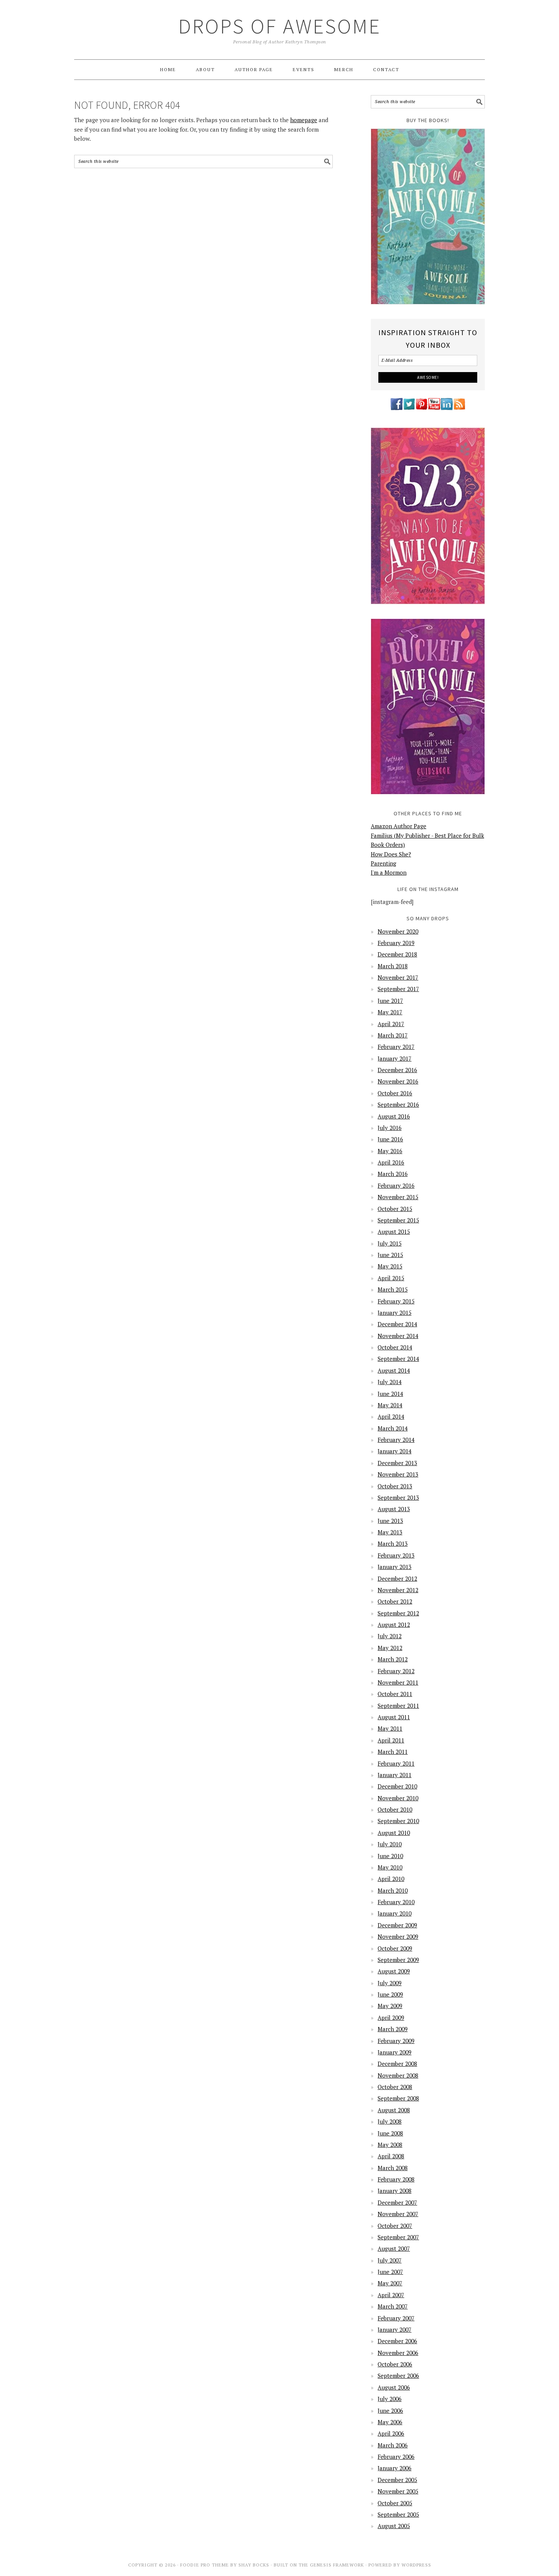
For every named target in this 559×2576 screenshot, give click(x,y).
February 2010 (396, 1902)
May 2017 (390, 1012)
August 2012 (394, 1625)
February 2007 (396, 2318)
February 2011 (396, 1763)
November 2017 (398, 977)
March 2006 (393, 2445)
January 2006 (395, 2468)
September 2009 (398, 1960)
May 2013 (390, 1532)
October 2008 (395, 2087)
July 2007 (390, 2260)
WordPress (416, 2565)
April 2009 (391, 2018)
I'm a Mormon (389, 872)
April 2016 (391, 1162)
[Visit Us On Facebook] (396, 409)
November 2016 (398, 1081)
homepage (304, 120)
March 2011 (393, 1752)
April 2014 (391, 1416)
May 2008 (390, 2145)
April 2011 (391, 1740)
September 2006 (398, 2376)
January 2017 (395, 1058)
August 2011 (394, 1717)
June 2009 (390, 1994)
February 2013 (396, 1555)
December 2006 (397, 2341)
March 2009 (393, 2029)
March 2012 (393, 1659)
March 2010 (393, 1890)
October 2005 (395, 2503)
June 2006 (390, 2411)
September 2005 (398, 2514)
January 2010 (395, 1913)
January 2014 (395, 1451)
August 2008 (394, 2110)
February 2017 (396, 1047)
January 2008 (395, 2191)
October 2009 (395, 1948)
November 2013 (398, 1474)
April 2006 (391, 2433)
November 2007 (398, 2214)
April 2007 (391, 2295)
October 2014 (395, 1347)
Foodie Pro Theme (205, 2565)
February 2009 (396, 2041)
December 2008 (397, 2064)
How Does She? (391, 854)
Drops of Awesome (280, 26)
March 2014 (393, 1428)
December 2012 (397, 1578)
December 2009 (397, 1925)
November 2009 (398, 1936)
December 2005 (397, 2480)
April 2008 (391, 2156)
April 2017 (391, 1024)
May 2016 (390, 1151)
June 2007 (390, 2272)
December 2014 (397, 1324)
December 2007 (397, 2202)
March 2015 (393, 1289)
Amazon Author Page (399, 826)
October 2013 (395, 1486)
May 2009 (390, 2006)
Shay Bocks (254, 2565)
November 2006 (398, 2353)
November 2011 (398, 1682)
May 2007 (390, 2283)
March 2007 (393, 2306)
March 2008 (393, 2168)
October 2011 (395, 1694)
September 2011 (398, 1706)
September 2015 (398, 1220)
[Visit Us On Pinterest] (422, 409)
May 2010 (390, 1867)
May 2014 (390, 1405)
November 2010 (398, 1798)
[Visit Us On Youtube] (434, 409)
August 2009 (394, 1971)
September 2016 (398, 1104)
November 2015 (398, 1197)
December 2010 (397, 1786)
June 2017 (390, 1001)
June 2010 (390, 1856)
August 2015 (394, 1232)
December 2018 (397, 954)
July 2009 (390, 1983)
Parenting (384, 863)
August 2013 (394, 1509)
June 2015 (390, 1255)
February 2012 (396, 1671)
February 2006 (396, 2457)
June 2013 (390, 1521)
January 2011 (395, 1775)
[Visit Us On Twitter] (409, 409)
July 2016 (390, 1128)
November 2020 (398, 931)
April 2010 (391, 1879)
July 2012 (390, 1636)
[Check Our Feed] (459, 409)
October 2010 (395, 1809)
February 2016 (396, 1185)
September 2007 (398, 2237)
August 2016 (394, 1116)
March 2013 (393, 1543)
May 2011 (390, 1728)
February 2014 (396, 1440)
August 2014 (394, 1370)
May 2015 (390, 1266)
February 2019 (396, 943)
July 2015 (390, 1243)
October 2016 (395, 1093)
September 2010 (398, 1821)
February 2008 (396, 2179)
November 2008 (398, 2075)
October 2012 (395, 1601)
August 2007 (394, 2248)
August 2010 (394, 1833)
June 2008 (390, 2133)
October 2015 (395, 1209)
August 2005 (394, 2526)
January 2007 (395, 2329)
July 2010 (390, 1844)
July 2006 (390, 2399)
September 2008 (398, 2098)
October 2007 (395, 2226)
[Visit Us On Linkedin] (447, 409)
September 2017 (398, 989)
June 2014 (390, 1394)
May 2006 (390, 2422)
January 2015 (395, 1313)
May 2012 (390, 1648)
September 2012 (398, 1613)
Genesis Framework (337, 2565)
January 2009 (395, 2052)
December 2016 (397, 1070)
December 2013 (397, 1463)
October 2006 (395, 2364)
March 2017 (393, 1035)
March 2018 (393, 966)
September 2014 (398, 1359)
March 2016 (393, 1174)
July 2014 (390, 1382)
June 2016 (390, 1139)
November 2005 (398, 2491)
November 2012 (398, 1590)
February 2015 (396, 1301)
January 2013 (395, 1567)
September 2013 (398, 1497)
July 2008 (390, 2121)
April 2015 (391, 1278)
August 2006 (394, 2387)
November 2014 (398, 1336)
